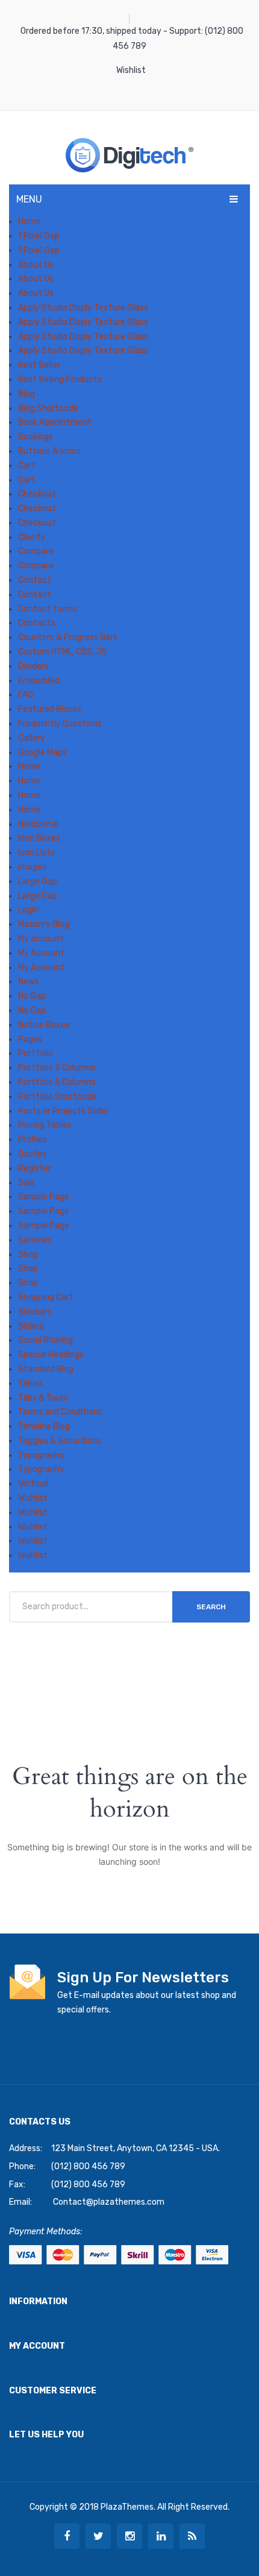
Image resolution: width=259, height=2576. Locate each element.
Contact (35, 580)
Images (32, 867)
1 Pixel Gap (39, 236)
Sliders (31, 1326)
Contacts (37, 623)
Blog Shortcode (48, 408)
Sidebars (35, 1312)
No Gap (32, 996)
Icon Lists (36, 853)
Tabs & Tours (43, 1398)
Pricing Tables (45, 1125)
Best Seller (39, 365)
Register (35, 1168)
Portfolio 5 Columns (57, 1082)
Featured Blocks (50, 709)
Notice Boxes (44, 1025)
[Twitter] (98, 2536)
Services (35, 1240)
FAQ (26, 695)
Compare (36, 551)
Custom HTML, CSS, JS (62, 652)
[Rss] (192, 2536)
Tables (31, 1384)
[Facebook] (67, 2536)
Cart (27, 466)
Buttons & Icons (49, 451)
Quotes (32, 1154)
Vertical (33, 1484)
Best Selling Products (60, 379)
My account (41, 939)
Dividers (33, 666)
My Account (41, 953)
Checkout (37, 494)
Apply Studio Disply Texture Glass (83, 308)
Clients (32, 537)
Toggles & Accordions (60, 1441)
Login (28, 910)
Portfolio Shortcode (57, 1097)
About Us (36, 265)
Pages (30, 1039)
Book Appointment (55, 422)
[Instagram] (129, 2536)
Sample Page (44, 1197)
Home (30, 221)
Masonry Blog (44, 924)
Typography (41, 1455)
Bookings (36, 437)
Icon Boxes (39, 838)
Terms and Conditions (60, 1412)
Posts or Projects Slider (64, 1111)
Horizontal (38, 824)
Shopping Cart (46, 1297)
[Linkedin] (161, 2536)
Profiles (33, 1139)
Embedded (39, 681)
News (29, 982)
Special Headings (51, 1355)
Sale (27, 1183)
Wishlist (131, 70)
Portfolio (36, 1053)
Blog (27, 394)
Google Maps (42, 752)
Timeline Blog (44, 1426)
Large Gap (38, 881)
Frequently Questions (60, 724)
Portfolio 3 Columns (57, 1068)
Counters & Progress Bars (68, 637)
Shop (28, 1255)
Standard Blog (46, 1369)
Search (211, 1607)
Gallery (32, 738)
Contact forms (48, 609)
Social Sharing (45, 1340)
